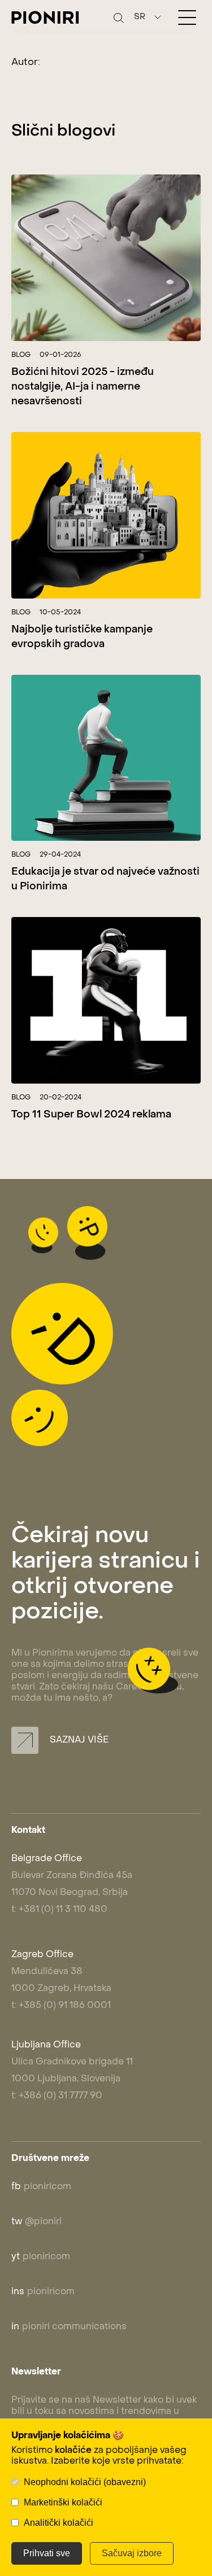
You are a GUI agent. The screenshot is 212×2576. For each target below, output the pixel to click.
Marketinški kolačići (63, 2502)
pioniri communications (69, 2327)
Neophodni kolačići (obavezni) (85, 2482)
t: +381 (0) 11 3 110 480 (59, 1910)
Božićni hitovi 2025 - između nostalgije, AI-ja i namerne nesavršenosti (83, 387)
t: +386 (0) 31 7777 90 (57, 2096)
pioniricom (41, 2187)
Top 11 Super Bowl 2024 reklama (91, 1115)
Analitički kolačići (59, 2523)
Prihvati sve (47, 2553)
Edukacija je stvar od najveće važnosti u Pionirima (105, 879)
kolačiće (73, 2451)
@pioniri (36, 2222)
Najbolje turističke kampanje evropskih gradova (82, 637)
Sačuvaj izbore (132, 2553)
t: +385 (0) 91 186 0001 (61, 2006)
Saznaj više (78, 1740)
